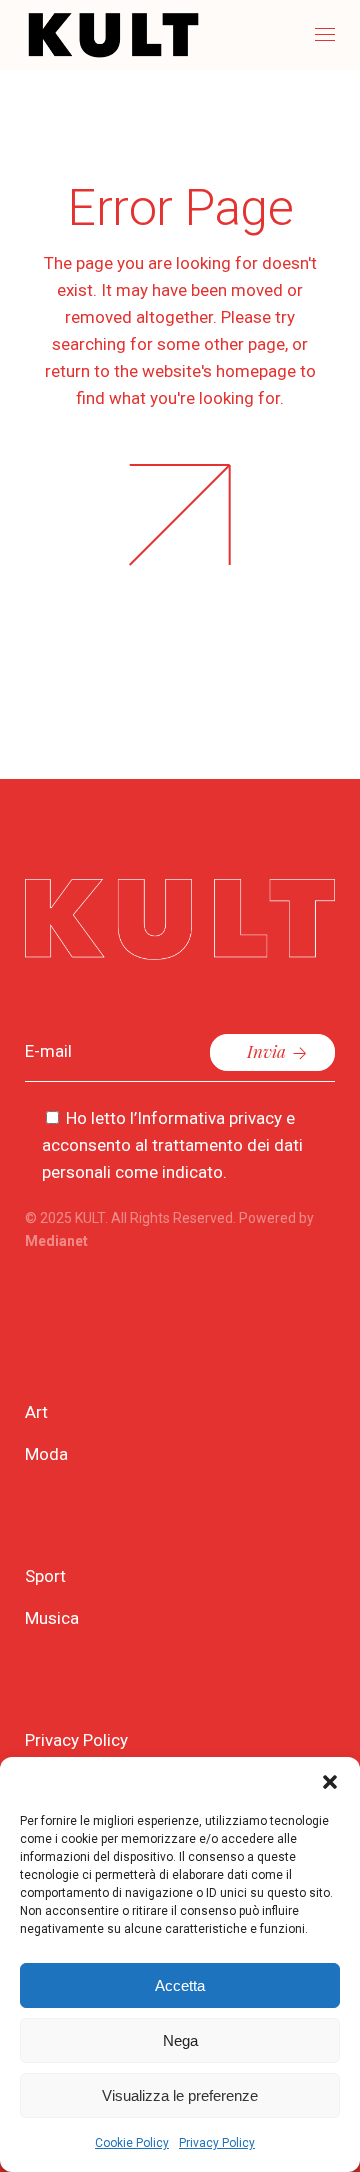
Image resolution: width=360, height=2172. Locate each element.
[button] (330, 1782)
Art (36, 1412)
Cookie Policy (132, 2143)
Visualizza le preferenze (180, 2095)
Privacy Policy (217, 2143)
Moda (46, 1454)
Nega (180, 2040)
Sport (45, 1576)
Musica (52, 1618)
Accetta (180, 1985)
